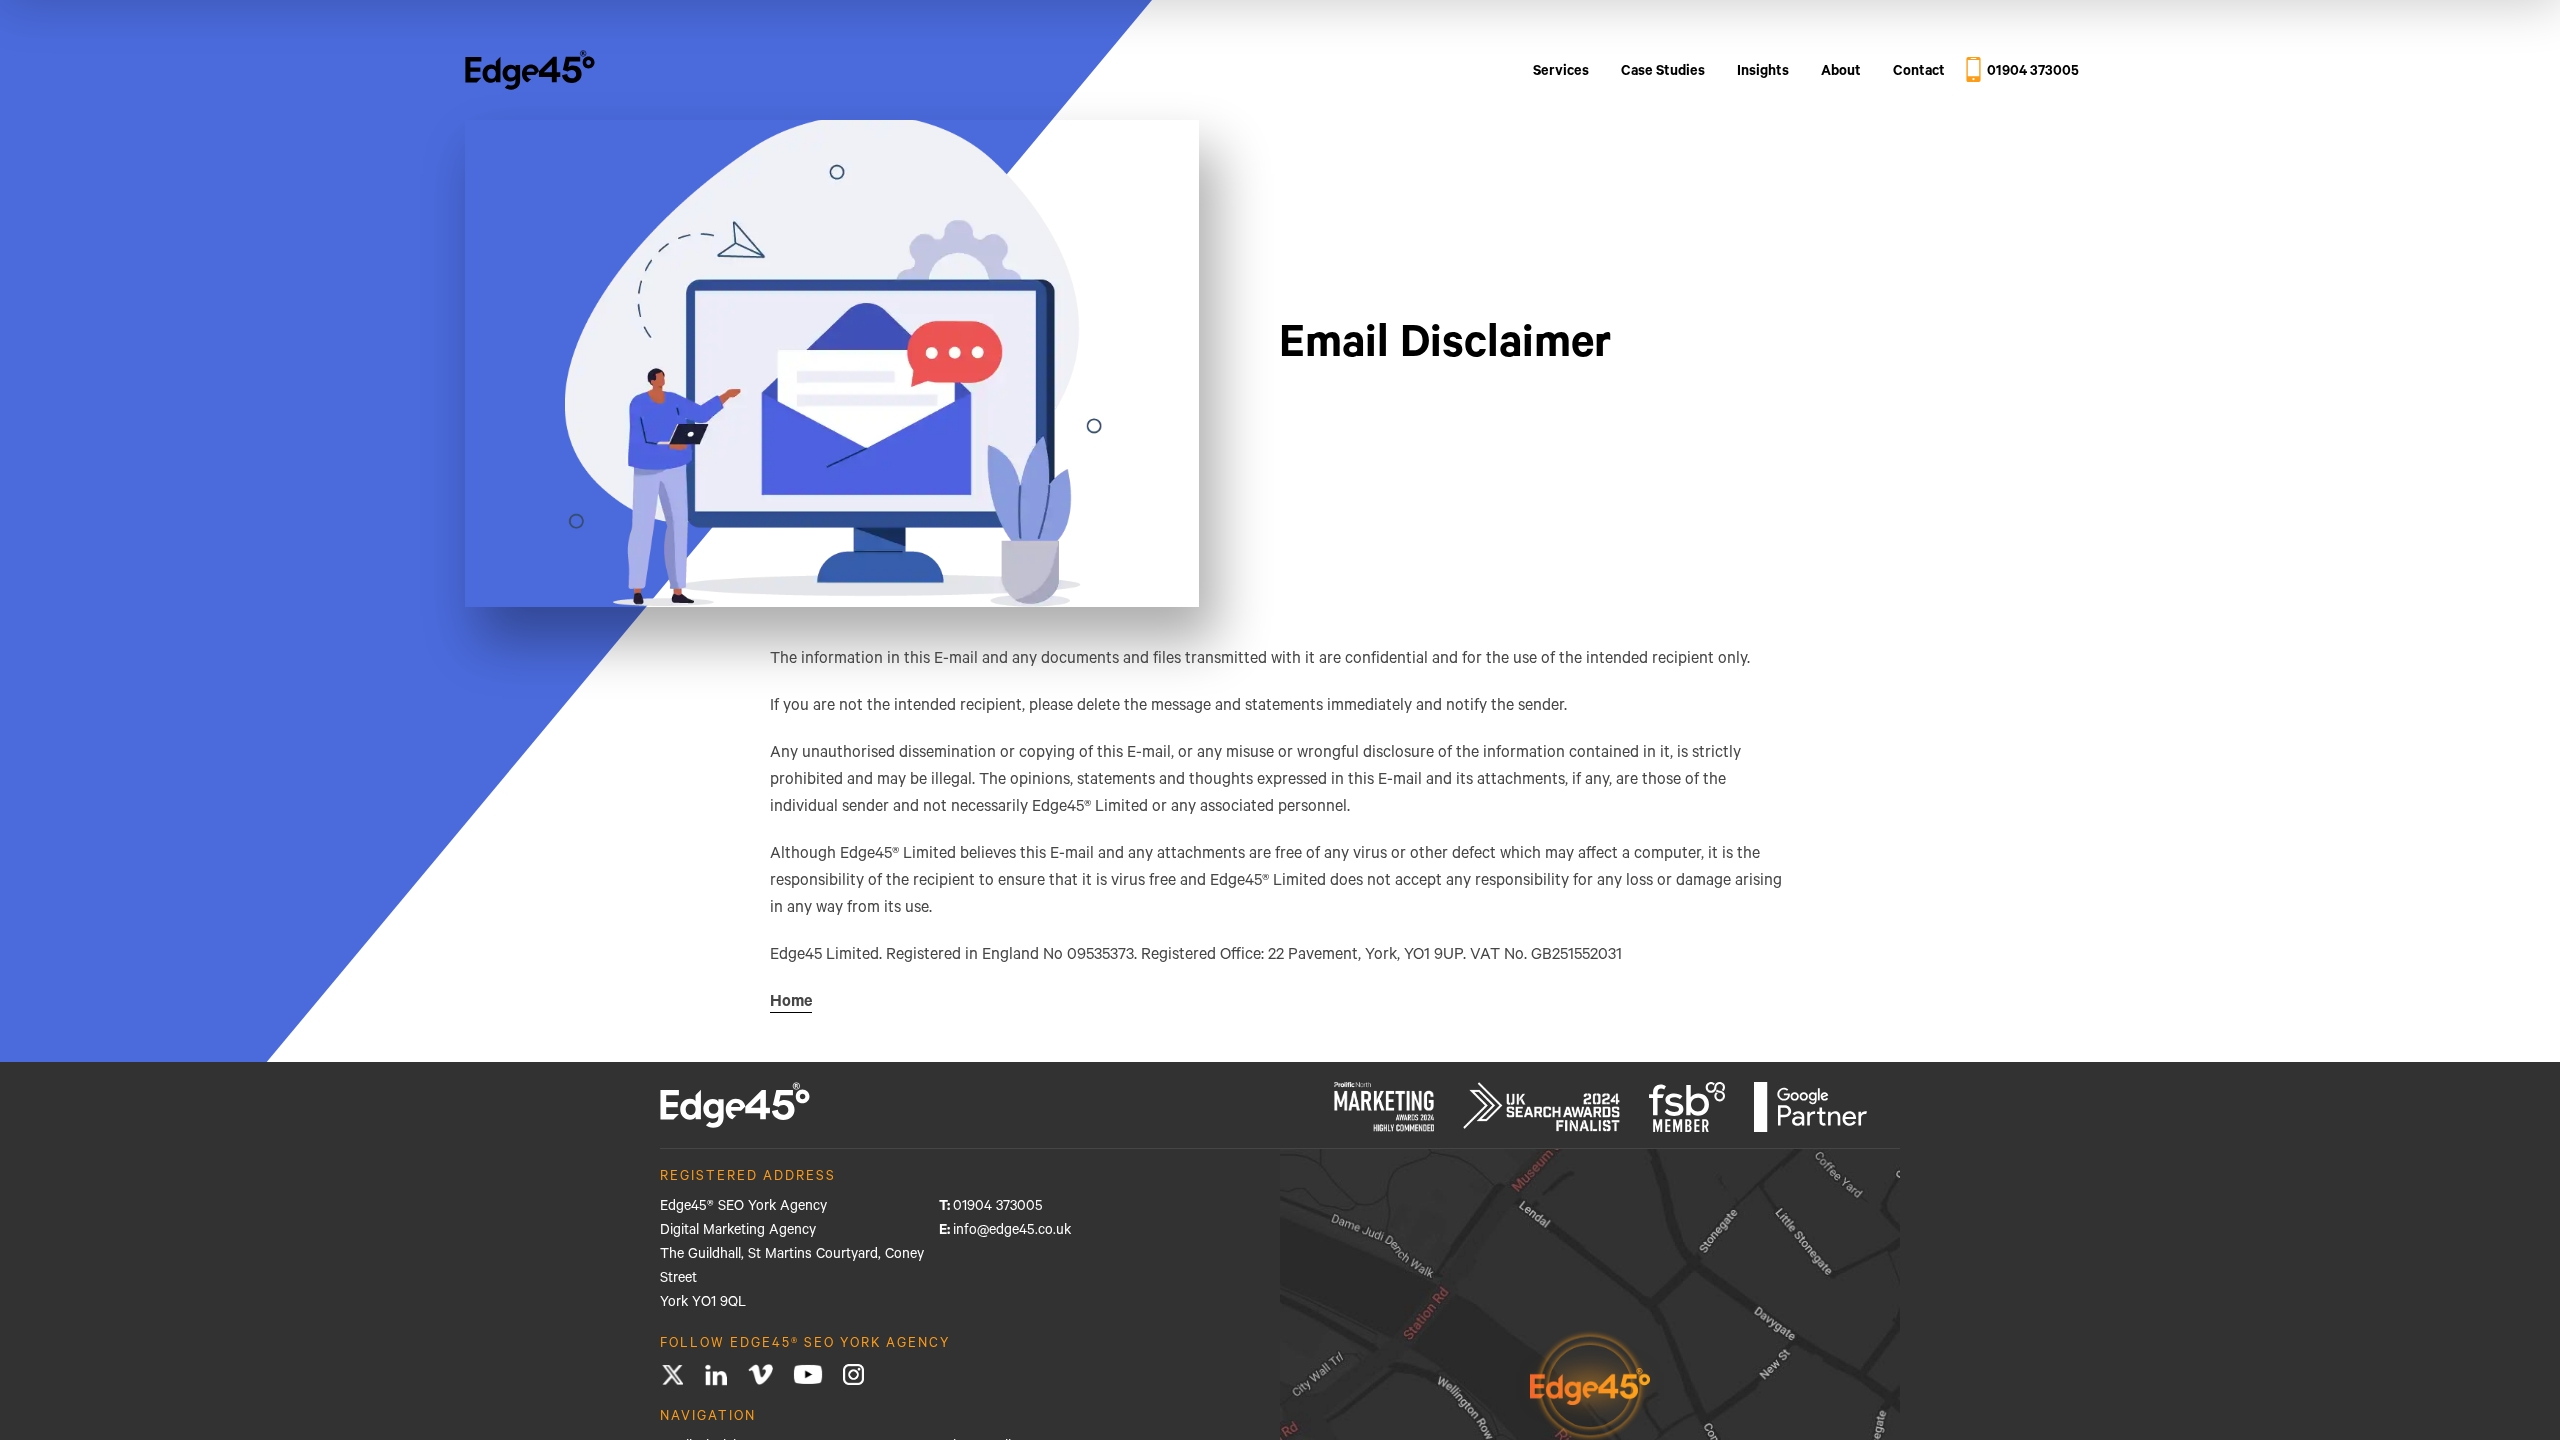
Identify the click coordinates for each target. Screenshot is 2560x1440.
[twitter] (672, 1376)
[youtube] (808, 1375)
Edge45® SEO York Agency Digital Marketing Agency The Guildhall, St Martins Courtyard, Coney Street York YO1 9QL (792, 1256)
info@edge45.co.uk (1012, 1232)
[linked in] (716, 1375)
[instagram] (853, 1376)
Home (791, 1003)
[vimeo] (760, 1376)
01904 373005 (998, 1208)
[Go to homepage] (530, 73)
